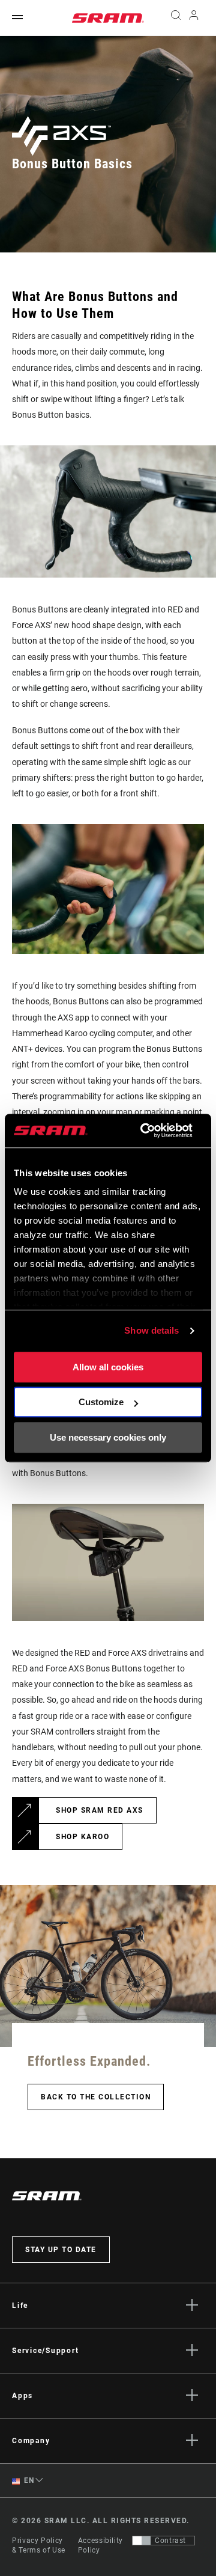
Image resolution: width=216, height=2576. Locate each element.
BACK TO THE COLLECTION (96, 2097)
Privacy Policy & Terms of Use (39, 2545)
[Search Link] (175, 18)
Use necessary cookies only (108, 1437)
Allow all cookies (108, 1367)
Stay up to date (61, 2250)
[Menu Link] (17, 18)
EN (28, 2480)
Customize (101, 1402)
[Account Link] (194, 18)
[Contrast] (142, 2541)
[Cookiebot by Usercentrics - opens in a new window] (144, 1131)
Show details (151, 1330)
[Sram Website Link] (108, 18)
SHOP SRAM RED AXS (100, 1810)
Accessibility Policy (100, 2545)
